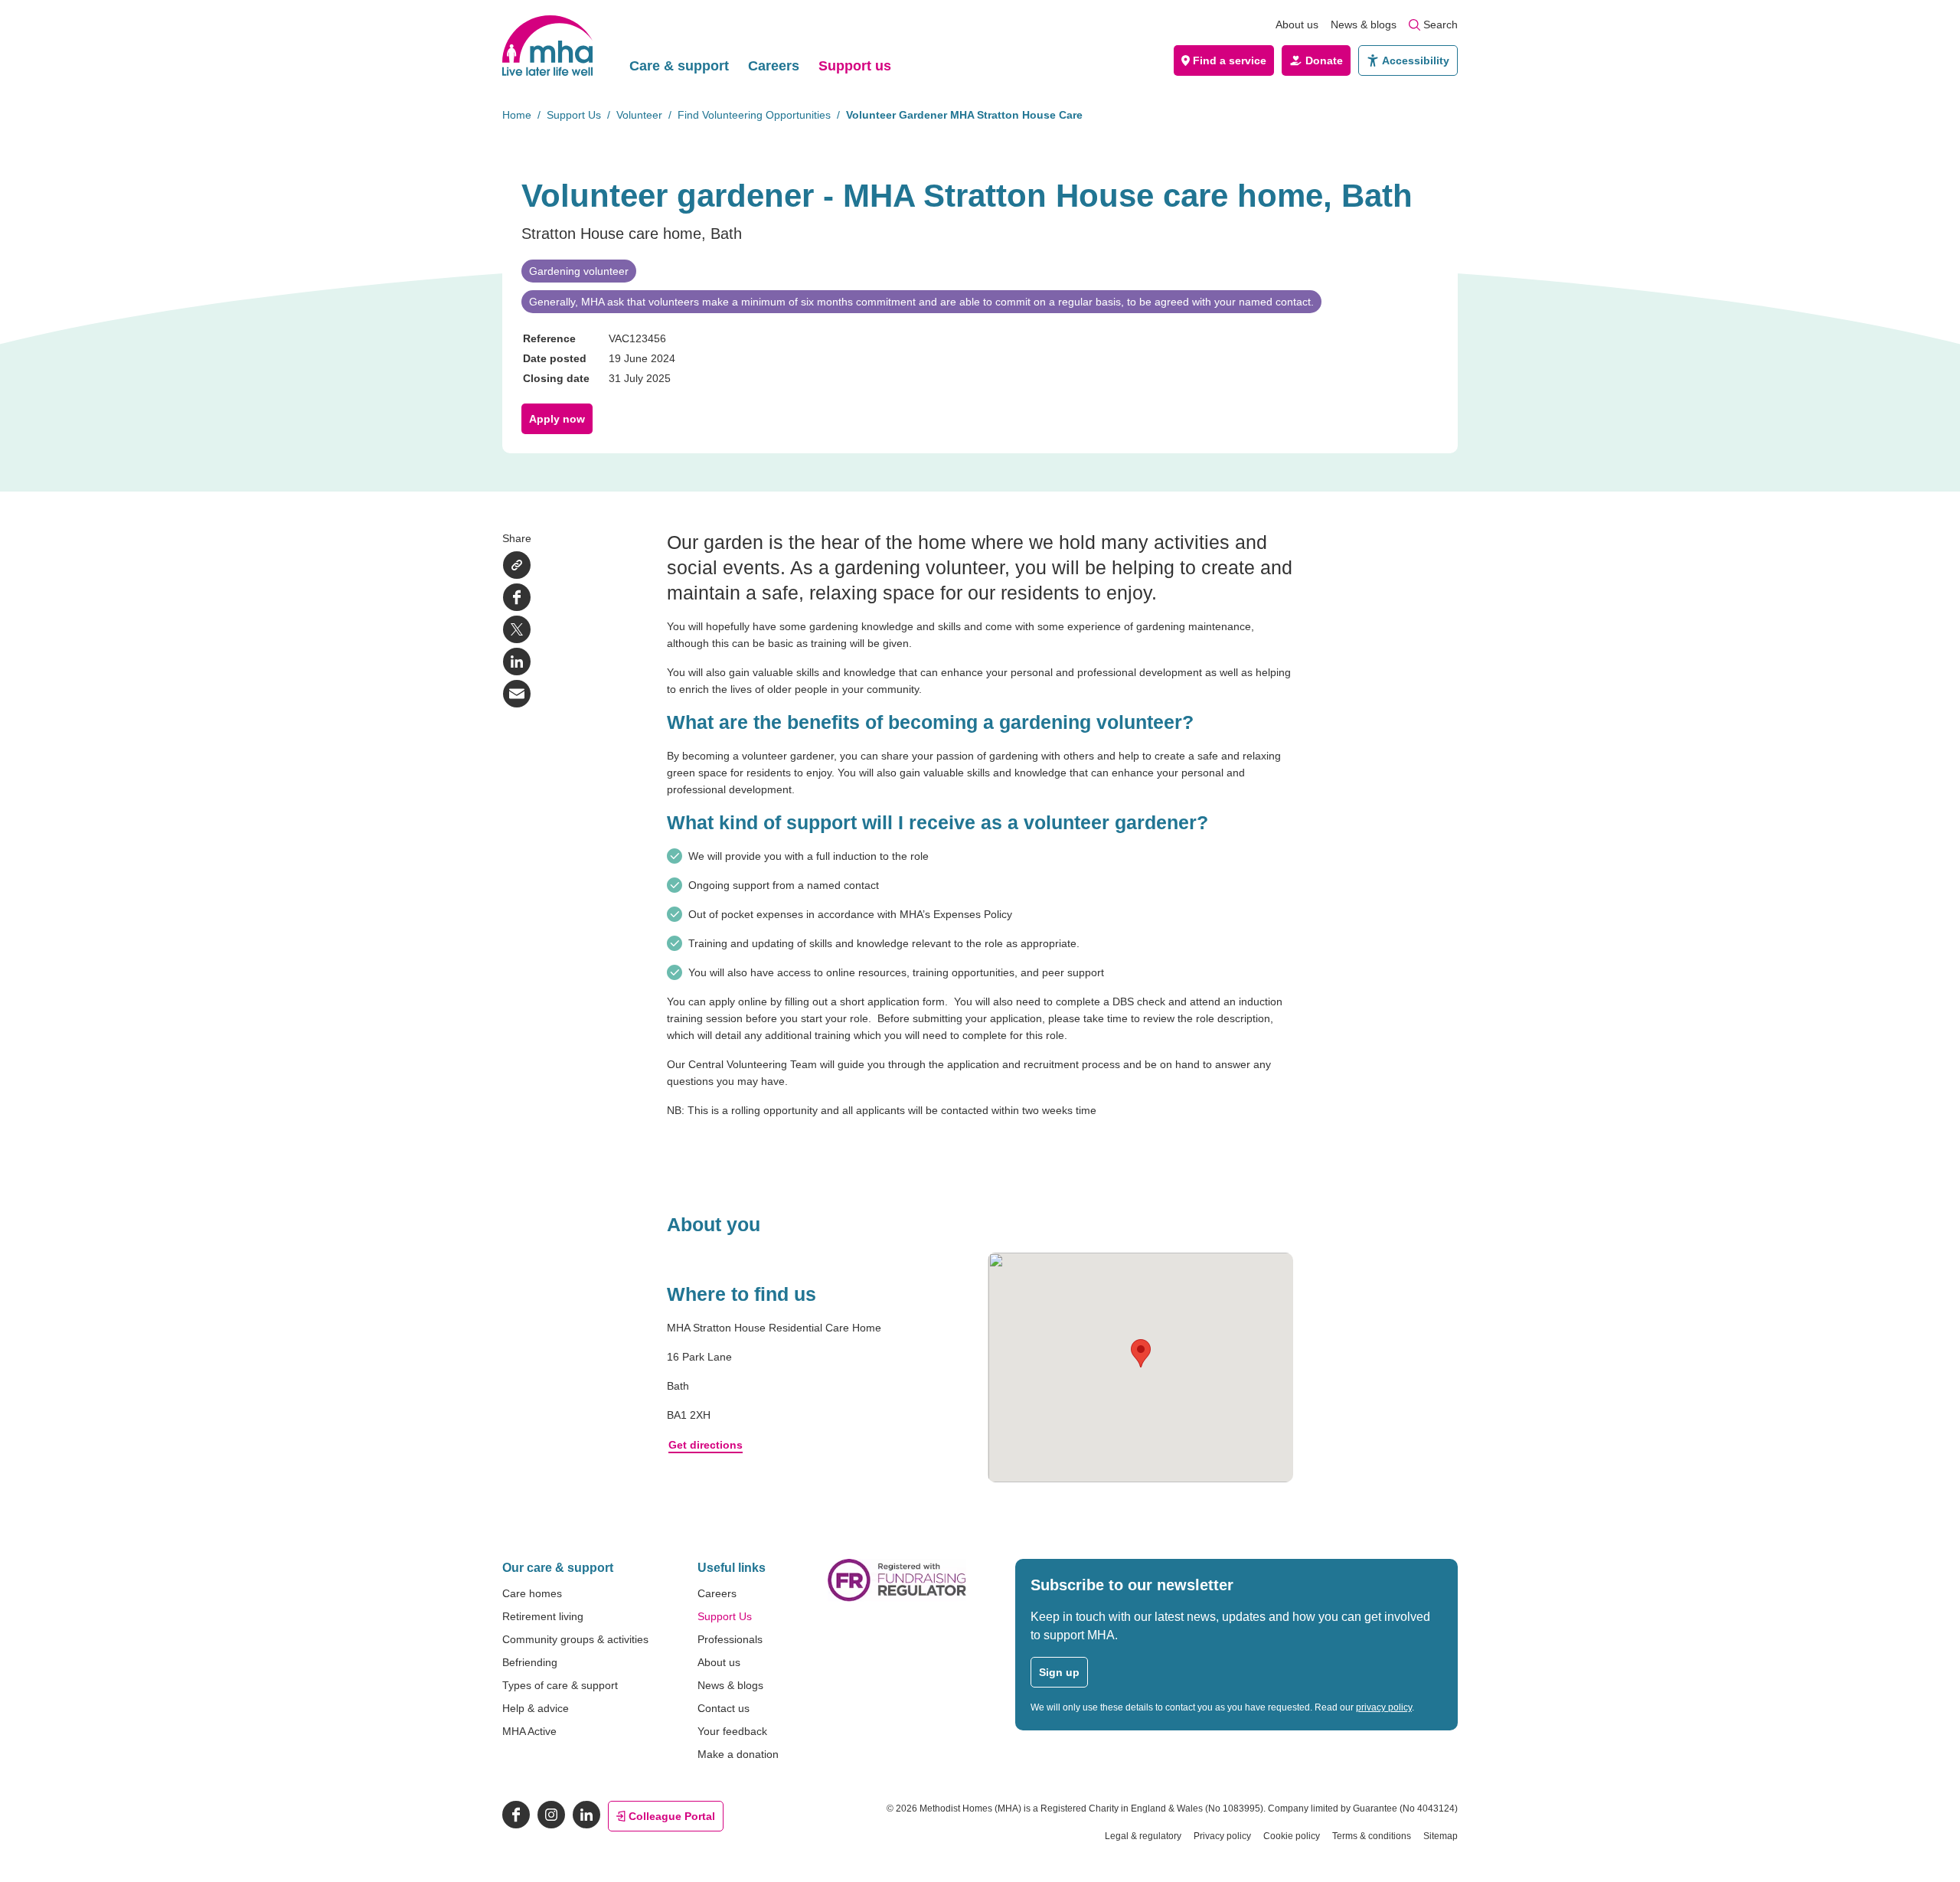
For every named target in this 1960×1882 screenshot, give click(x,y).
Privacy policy (1222, 1836)
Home (517, 115)
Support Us (574, 115)
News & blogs (1364, 25)
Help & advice (536, 1708)
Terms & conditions (1372, 1836)
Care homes (532, 1593)
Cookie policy (1292, 1836)
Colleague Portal (672, 1816)
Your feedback (732, 1731)
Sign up (1059, 1672)
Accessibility (1416, 60)
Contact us (724, 1708)
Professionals (730, 1639)
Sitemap (1441, 1836)
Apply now (557, 419)
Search (1441, 25)
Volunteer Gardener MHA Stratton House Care (964, 115)
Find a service (1230, 60)
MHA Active (529, 1731)
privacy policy (1384, 1707)
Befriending (530, 1662)
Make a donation (738, 1754)
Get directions (706, 1445)
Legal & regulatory (1143, 1836)
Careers (774, 66)
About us (1297, 25)
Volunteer (639, 115)
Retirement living (543, 1616)
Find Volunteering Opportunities (754, 115)
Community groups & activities (575, 1639)
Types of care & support (560, 1685)
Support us (855, 66)
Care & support (679, 66)
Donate (1324, 60)
